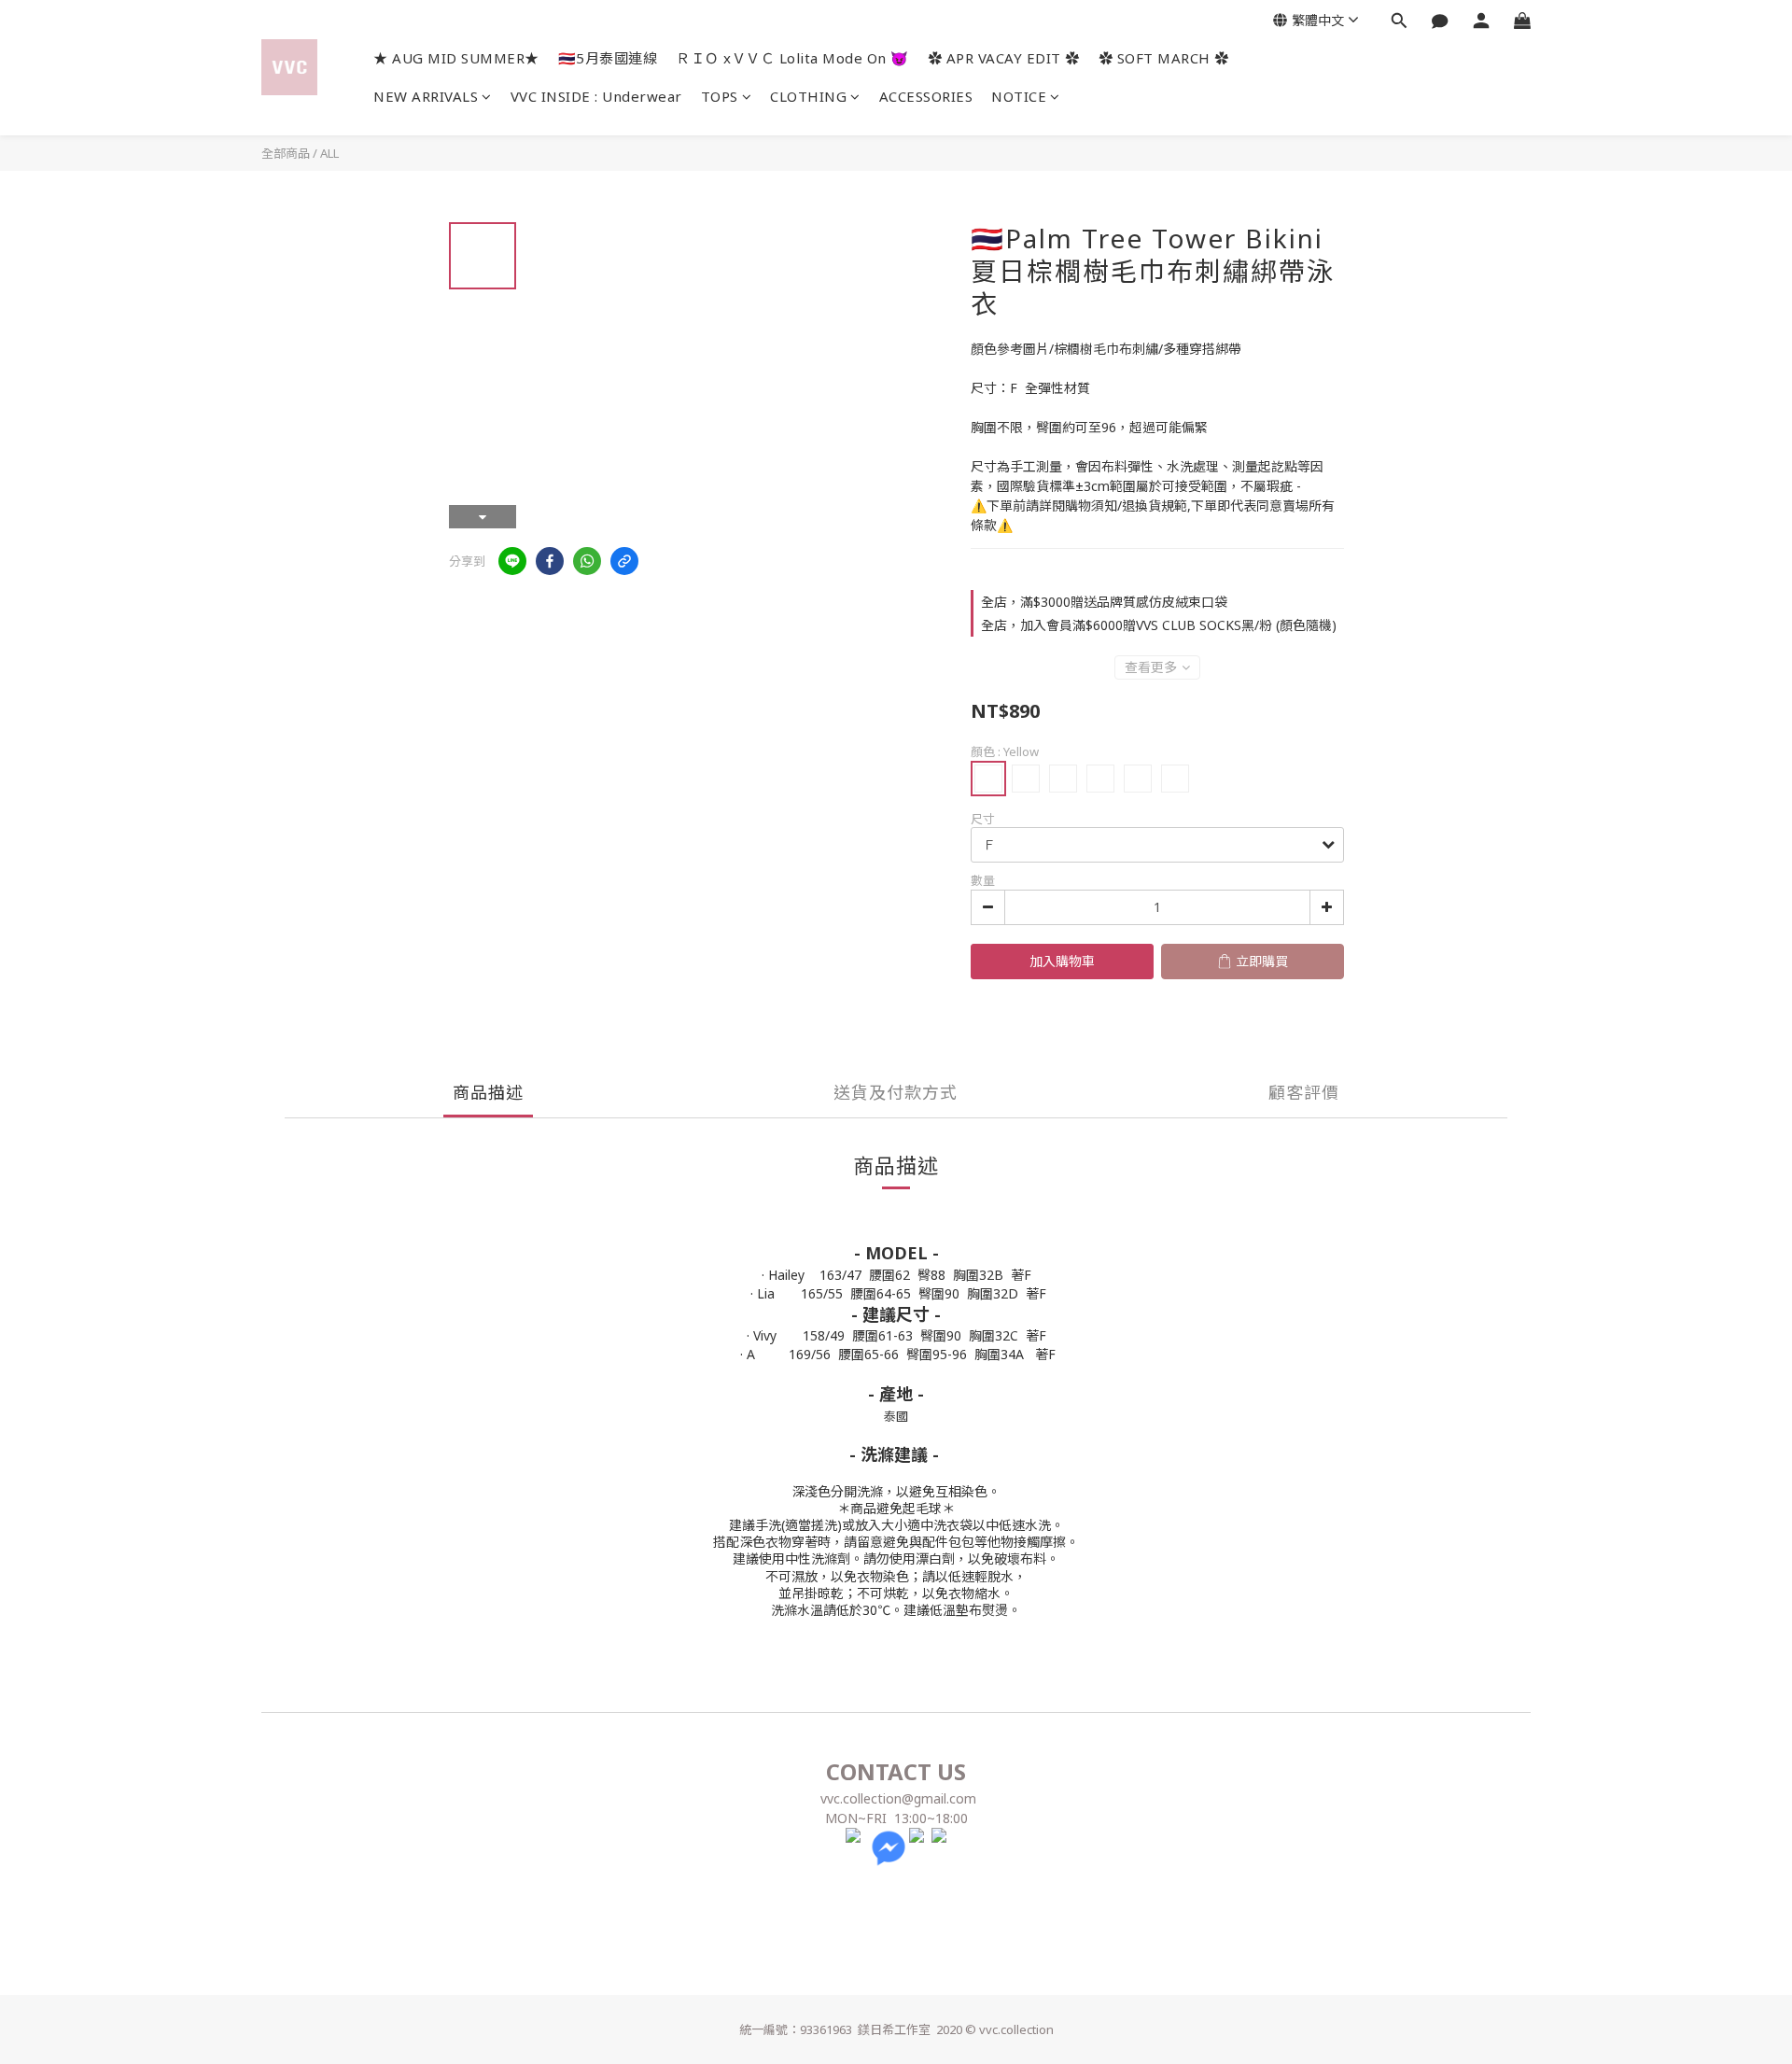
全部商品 (286, 153)
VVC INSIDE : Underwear (596, 96)
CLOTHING (808, 96)
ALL (329, 153)
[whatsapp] (587, 561)
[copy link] (624, 561)
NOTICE (1019, 96)
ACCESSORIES (926, 96)
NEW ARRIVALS (426, 96)
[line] (512, 561)
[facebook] (550, 561)
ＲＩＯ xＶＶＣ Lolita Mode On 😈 (792, 58)
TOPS (720, 96)
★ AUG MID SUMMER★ (456, 58)
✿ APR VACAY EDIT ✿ (1004, 58)
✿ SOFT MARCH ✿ (1164, 58)
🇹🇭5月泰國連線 (608, 58)
